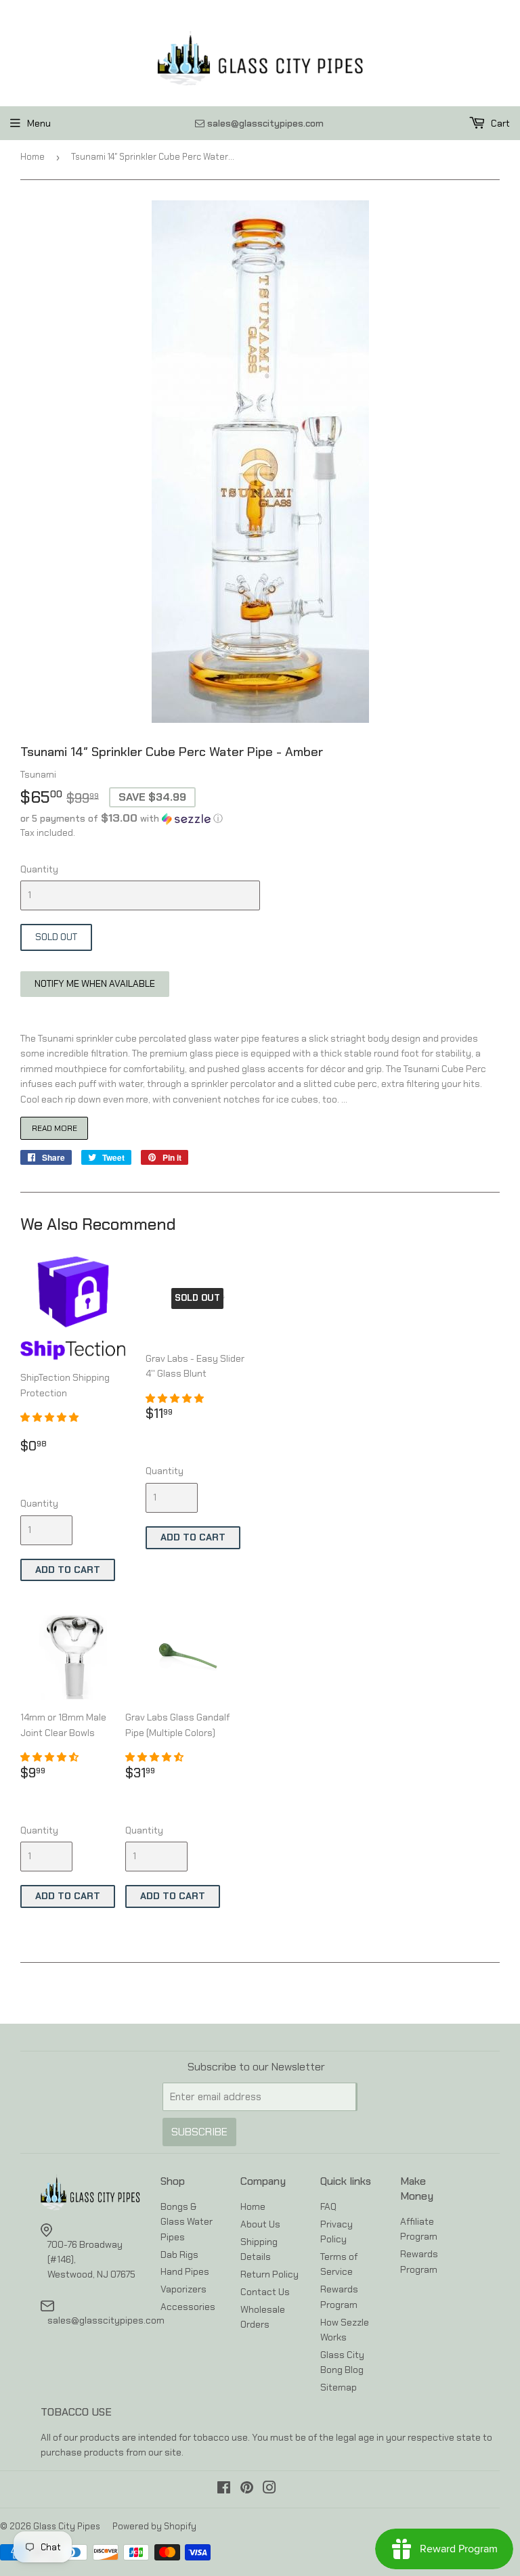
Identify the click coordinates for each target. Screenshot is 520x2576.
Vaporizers (183, 2289)
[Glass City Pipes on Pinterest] (247, 2489)
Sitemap (339, 2387)
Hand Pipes (185, 2271)
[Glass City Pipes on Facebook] (224, 2489)
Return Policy (269, 2274)
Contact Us (265, 2292)
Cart (499, 123)
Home (32, 157)
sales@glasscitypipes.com (106, 2320)
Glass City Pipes (67, 2526)
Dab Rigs (179, 2255)
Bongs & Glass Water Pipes (187, 2222)
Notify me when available (95, 983)
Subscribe (199, 2132)
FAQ (328, 2206)
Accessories (188, 2307)
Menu (39, 123)
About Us (260, 2224)
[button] (260, 818)
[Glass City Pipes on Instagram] (269, 2489)
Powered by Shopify (154, 2526)
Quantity (39, 869)
